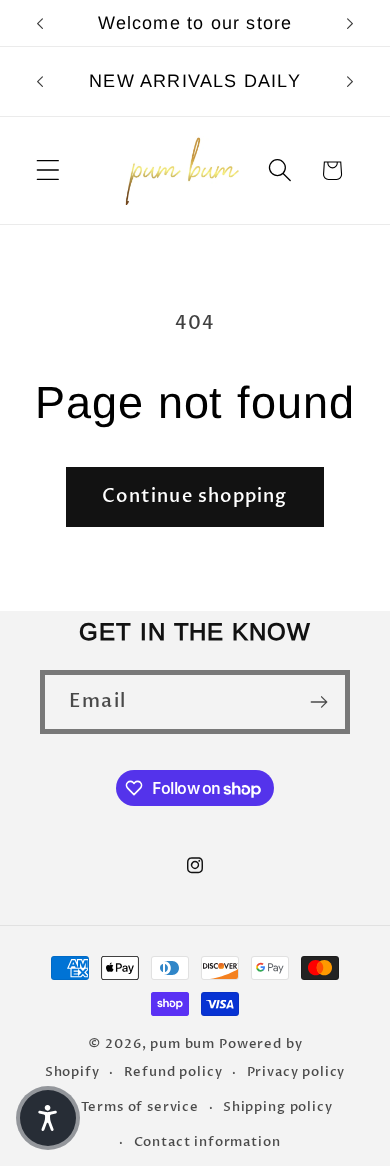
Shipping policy (278, 1107)
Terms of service (139, 1107)
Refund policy (173, 1072)
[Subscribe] (318, 702)
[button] (48, 170)
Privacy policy (296, 1072)
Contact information (207, 1142)
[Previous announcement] (40, 23)
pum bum (184, 1044)
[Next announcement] (350, 23)
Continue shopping (194, 496)
